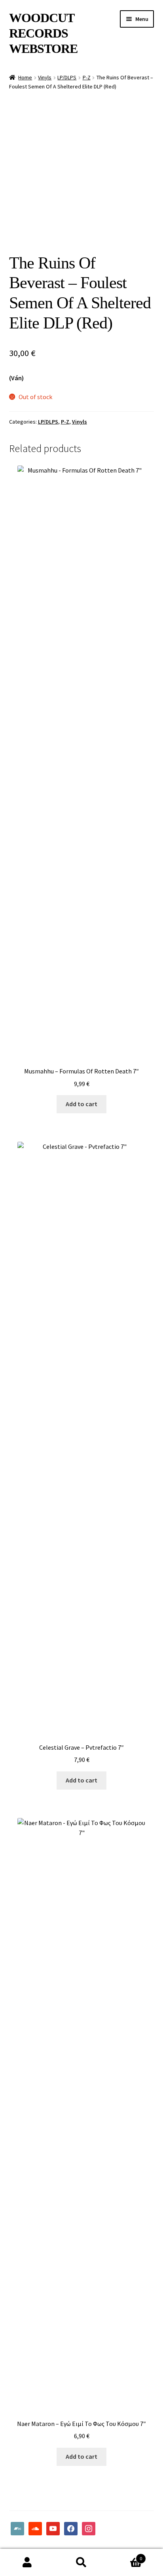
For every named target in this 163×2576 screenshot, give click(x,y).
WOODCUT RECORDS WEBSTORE (43, 33)
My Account (27, 2563)
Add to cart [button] (81, 1104)
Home (25, 77)
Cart (126, 2556)
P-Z (87, 77)
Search (81, 2563)
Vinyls (45, 77)
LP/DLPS (67, 77)
